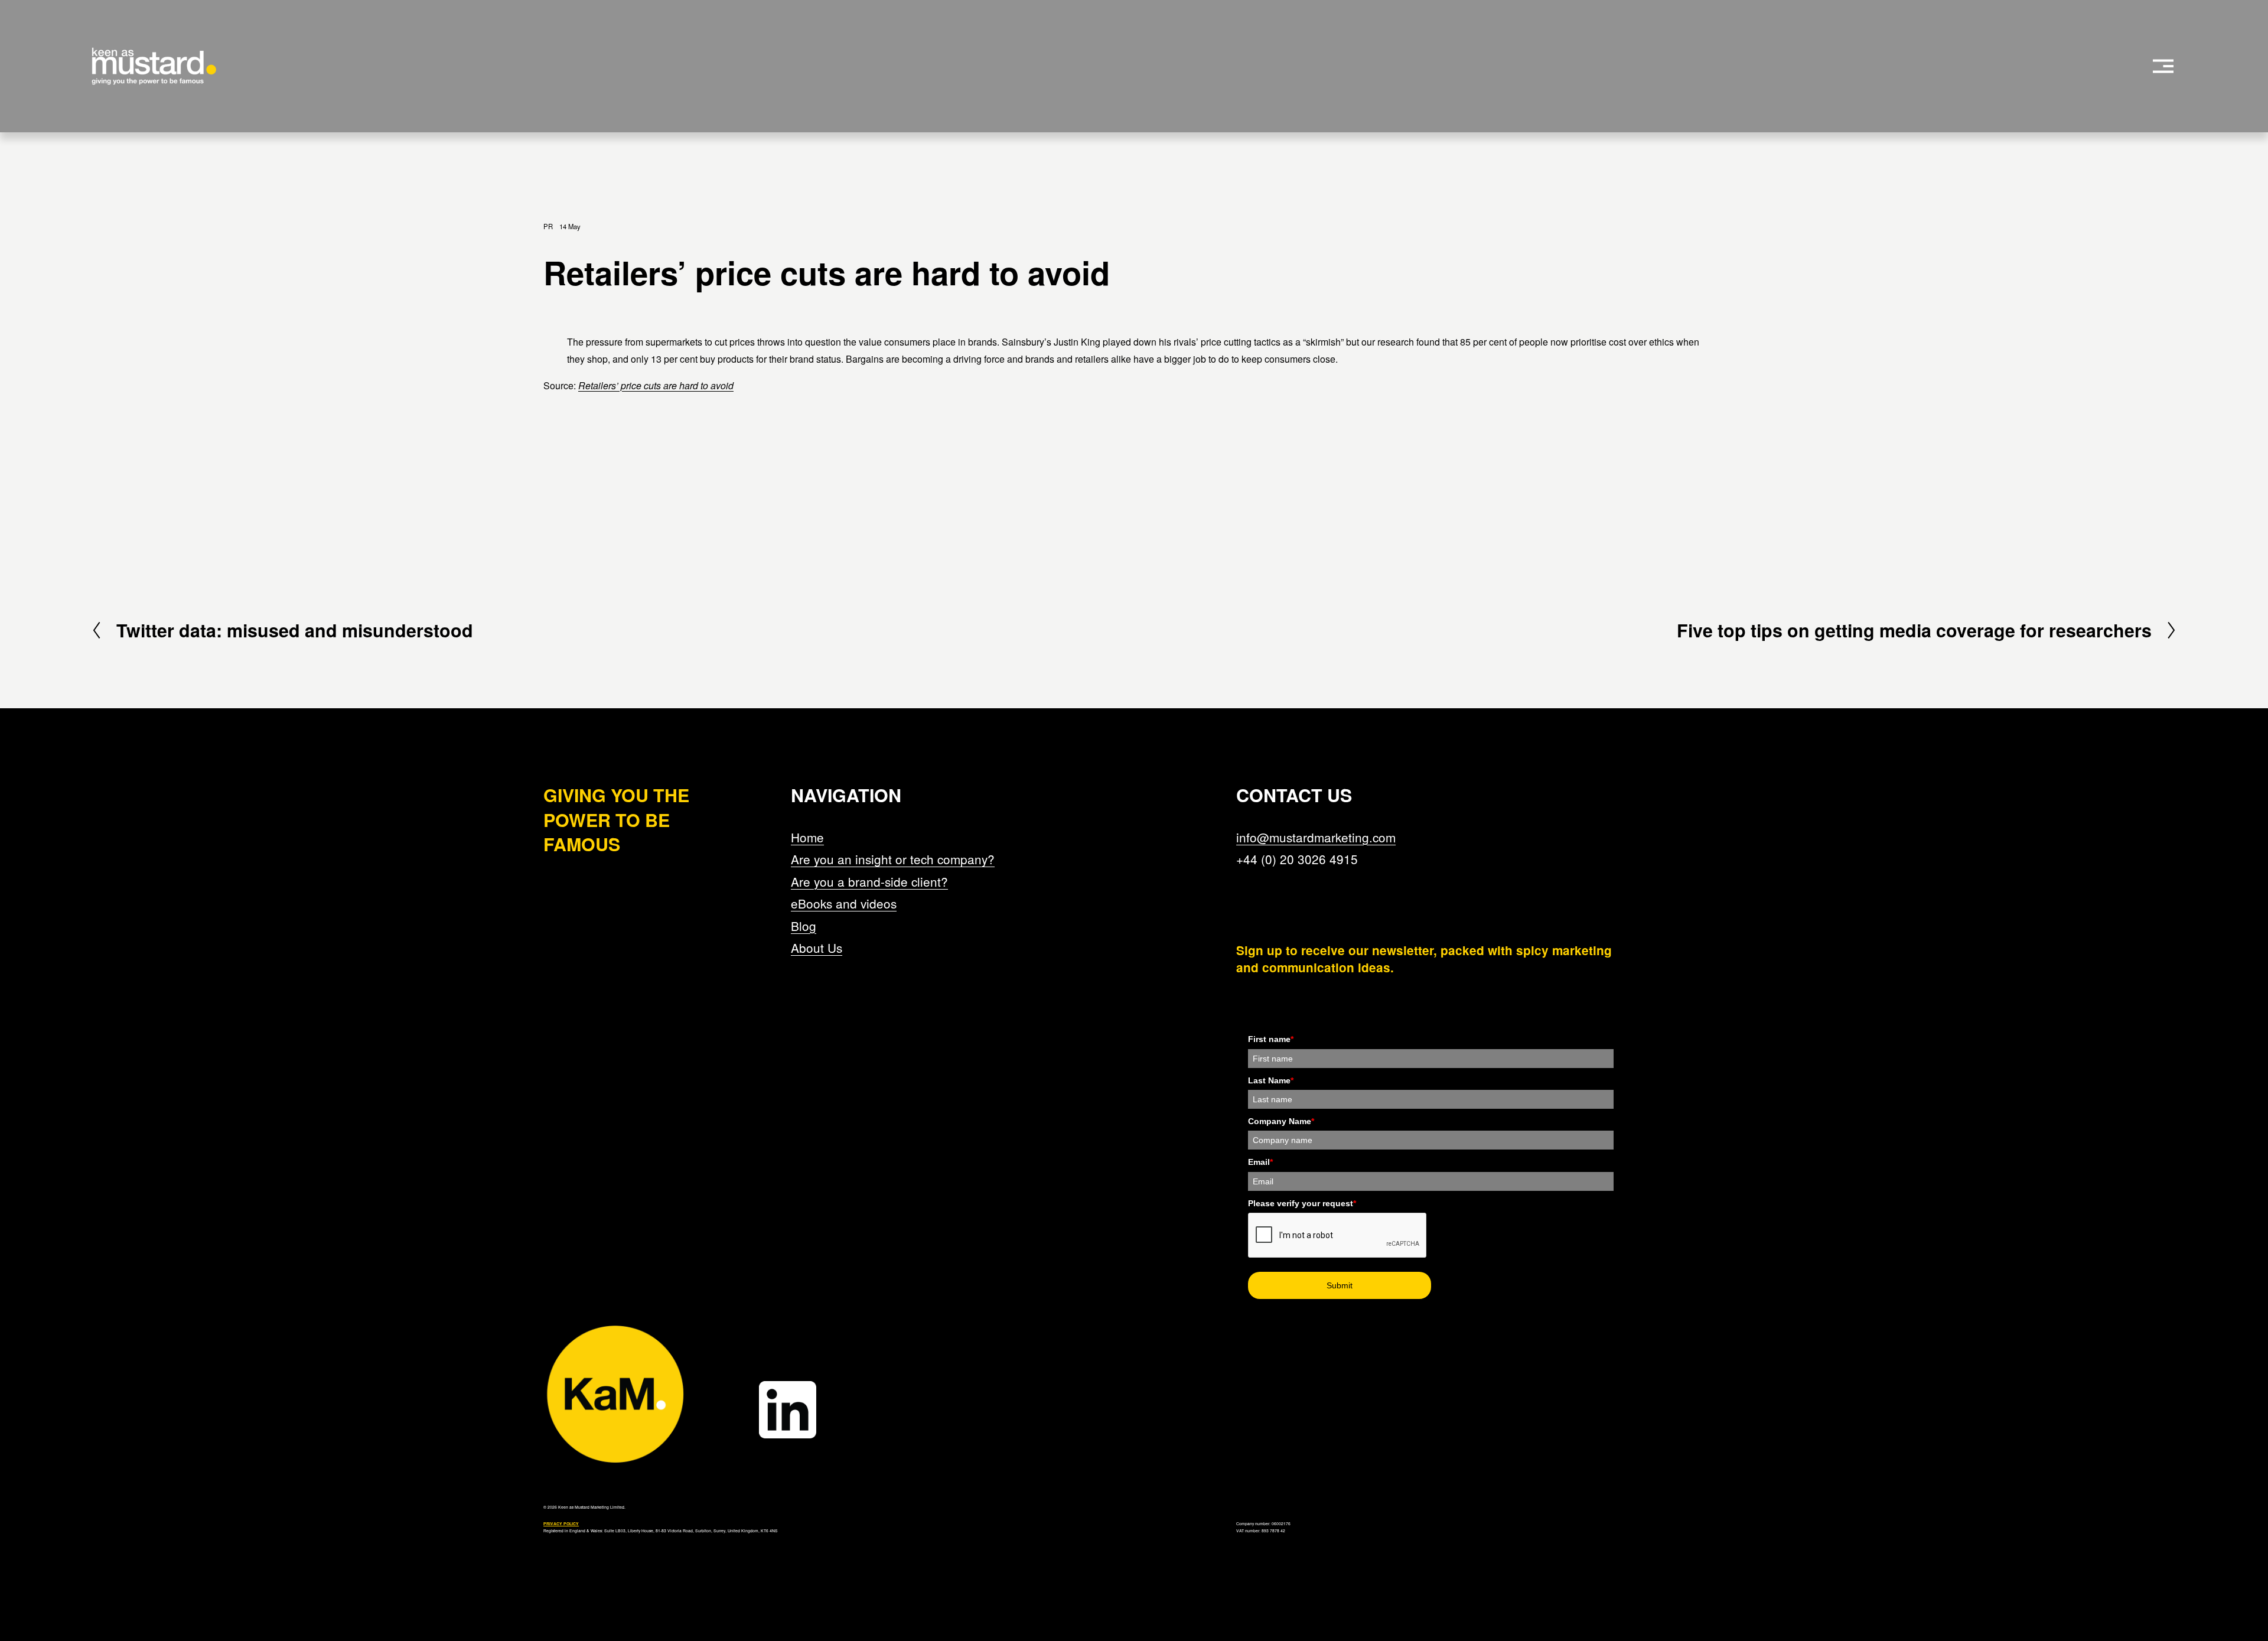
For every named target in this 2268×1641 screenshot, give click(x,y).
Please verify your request (1302, 1203)
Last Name (1271, 1080)
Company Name (1281, 1121)
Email (1260, 1162)
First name (1271, 1039)
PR (548, 226)
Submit (1340, 1285)
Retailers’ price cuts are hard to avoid (656, 385)
